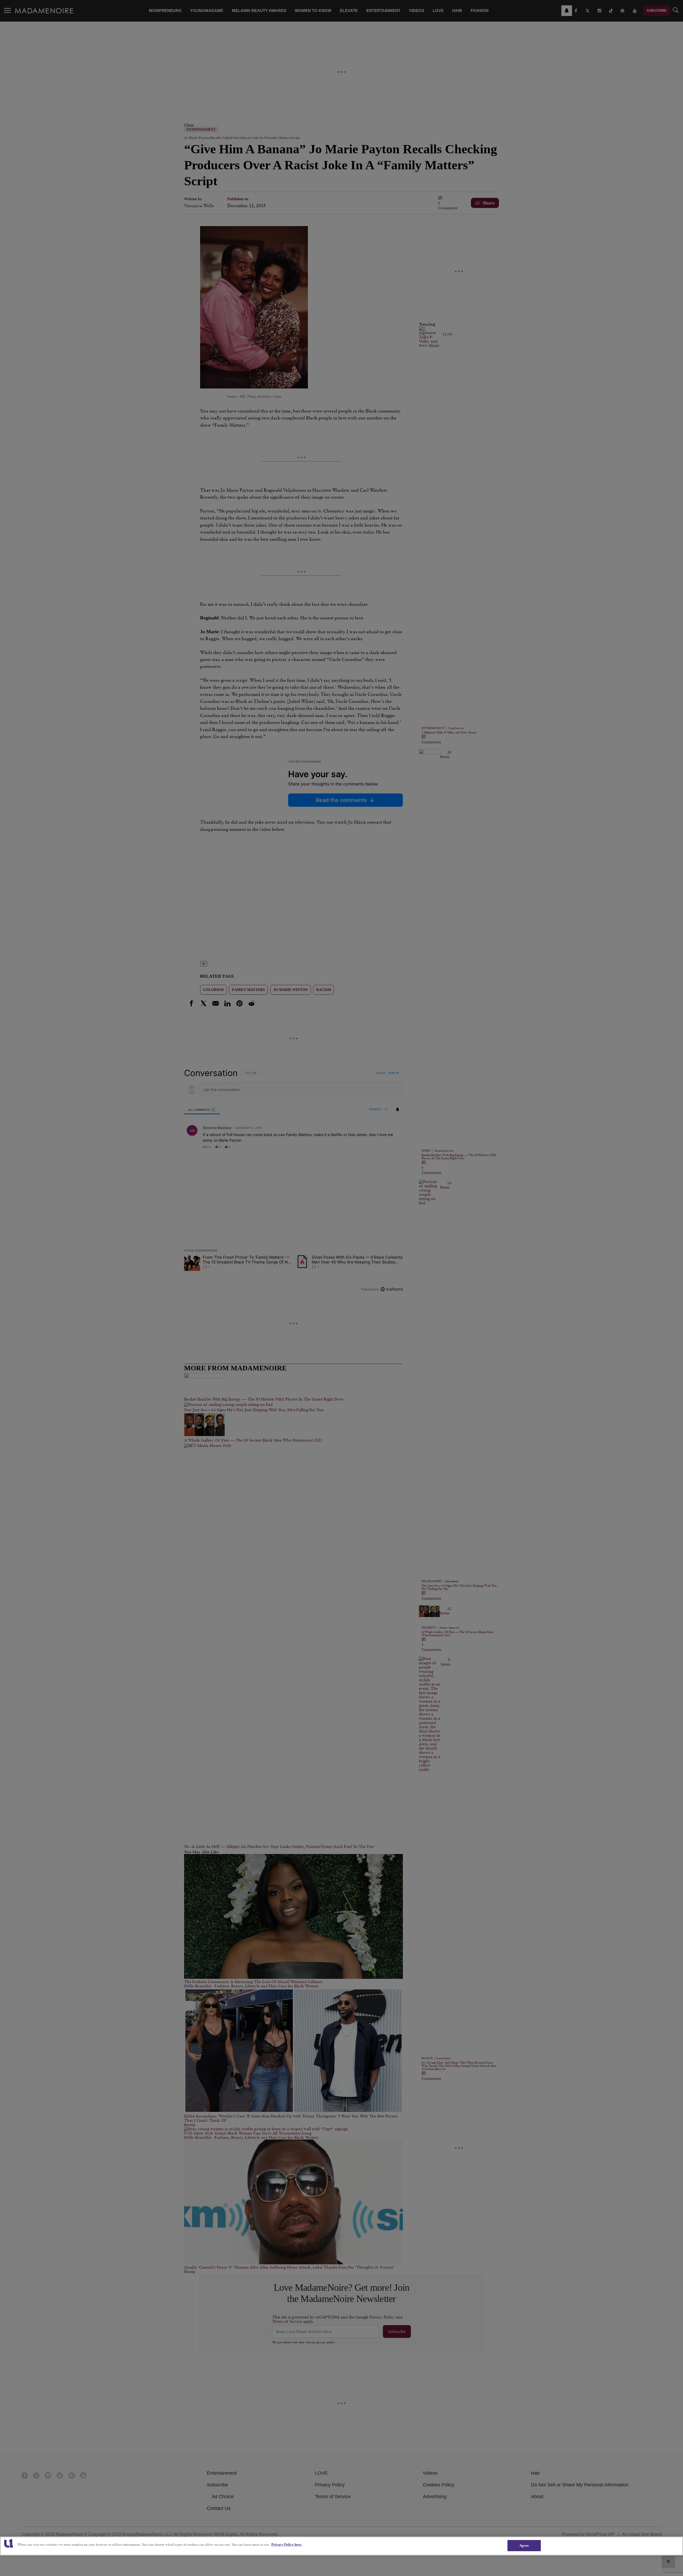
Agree (524, 2545)
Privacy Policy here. (287, 2544)
